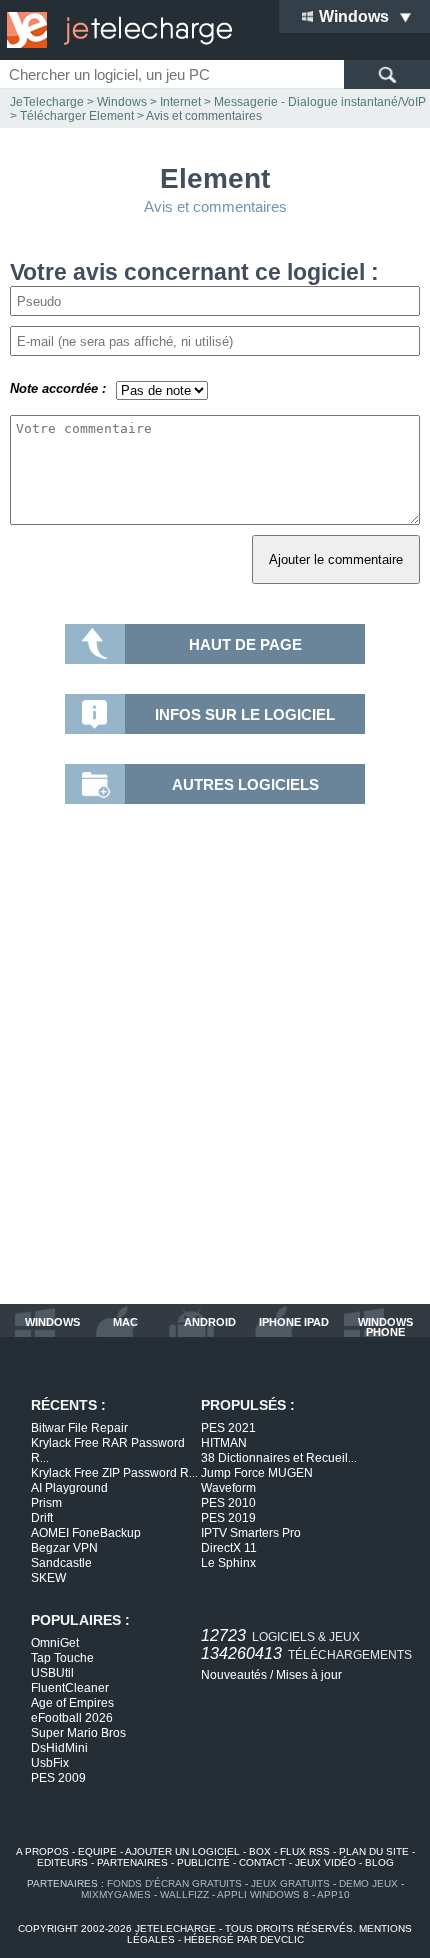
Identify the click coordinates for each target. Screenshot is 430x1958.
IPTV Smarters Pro (251, 1533)
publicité (203, 1862)
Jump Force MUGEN (257, 1473)
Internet (180, 102)
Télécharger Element (77, 116)
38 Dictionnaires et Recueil (279, 1458)
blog (379, 1862)
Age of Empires (72, 1703)
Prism (46, 1503)
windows (52, 1322)
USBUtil (52, 1673)
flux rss (305, 1851)
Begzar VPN (64, 1548)
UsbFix (50, 1763)
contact (262, 1862)
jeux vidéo (325, 1862)
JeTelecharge (47, 102)
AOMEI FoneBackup (86, 1533)
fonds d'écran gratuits (174, 1883)
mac (125, 1322)
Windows (122, 102)
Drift (42, 1518)
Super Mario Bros (78, 1733)
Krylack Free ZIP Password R (114, 1473)
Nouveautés (234, 1675)
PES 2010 (228, 1503)
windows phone (385, 1327)
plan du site (374, 1851)
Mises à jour (309, 1675)
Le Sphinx (228, 1563)
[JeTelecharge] (115, 30)
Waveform (228, 1488)
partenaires (132, 1862)
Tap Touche (62, 1658)
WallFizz (184, 1894)
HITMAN (224, 1443)
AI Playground (69, 1488)
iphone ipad (294, 1322)
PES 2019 (228, 1518)
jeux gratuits (290, 1883)
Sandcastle (61, 1563)
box (260, 1851)
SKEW (48, 1578)
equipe (97, 1851)
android (210, 1322)
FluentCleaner (70, 1688)
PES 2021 (228, 1428)
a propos (42, 1851)
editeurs (62, 1862)
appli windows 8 (263, 1894)
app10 (333, 1894)
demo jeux (368, 1883)
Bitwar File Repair (79, 1428)
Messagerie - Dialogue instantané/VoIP (320, 102)
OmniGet (55, 1643)
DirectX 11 (229, 1548)
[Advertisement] (215, 1059)
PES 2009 (58, 1778)
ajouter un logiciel (182, 1851)
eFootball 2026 (72, 1718)
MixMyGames (116, 1894)
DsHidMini (59, 1748)
